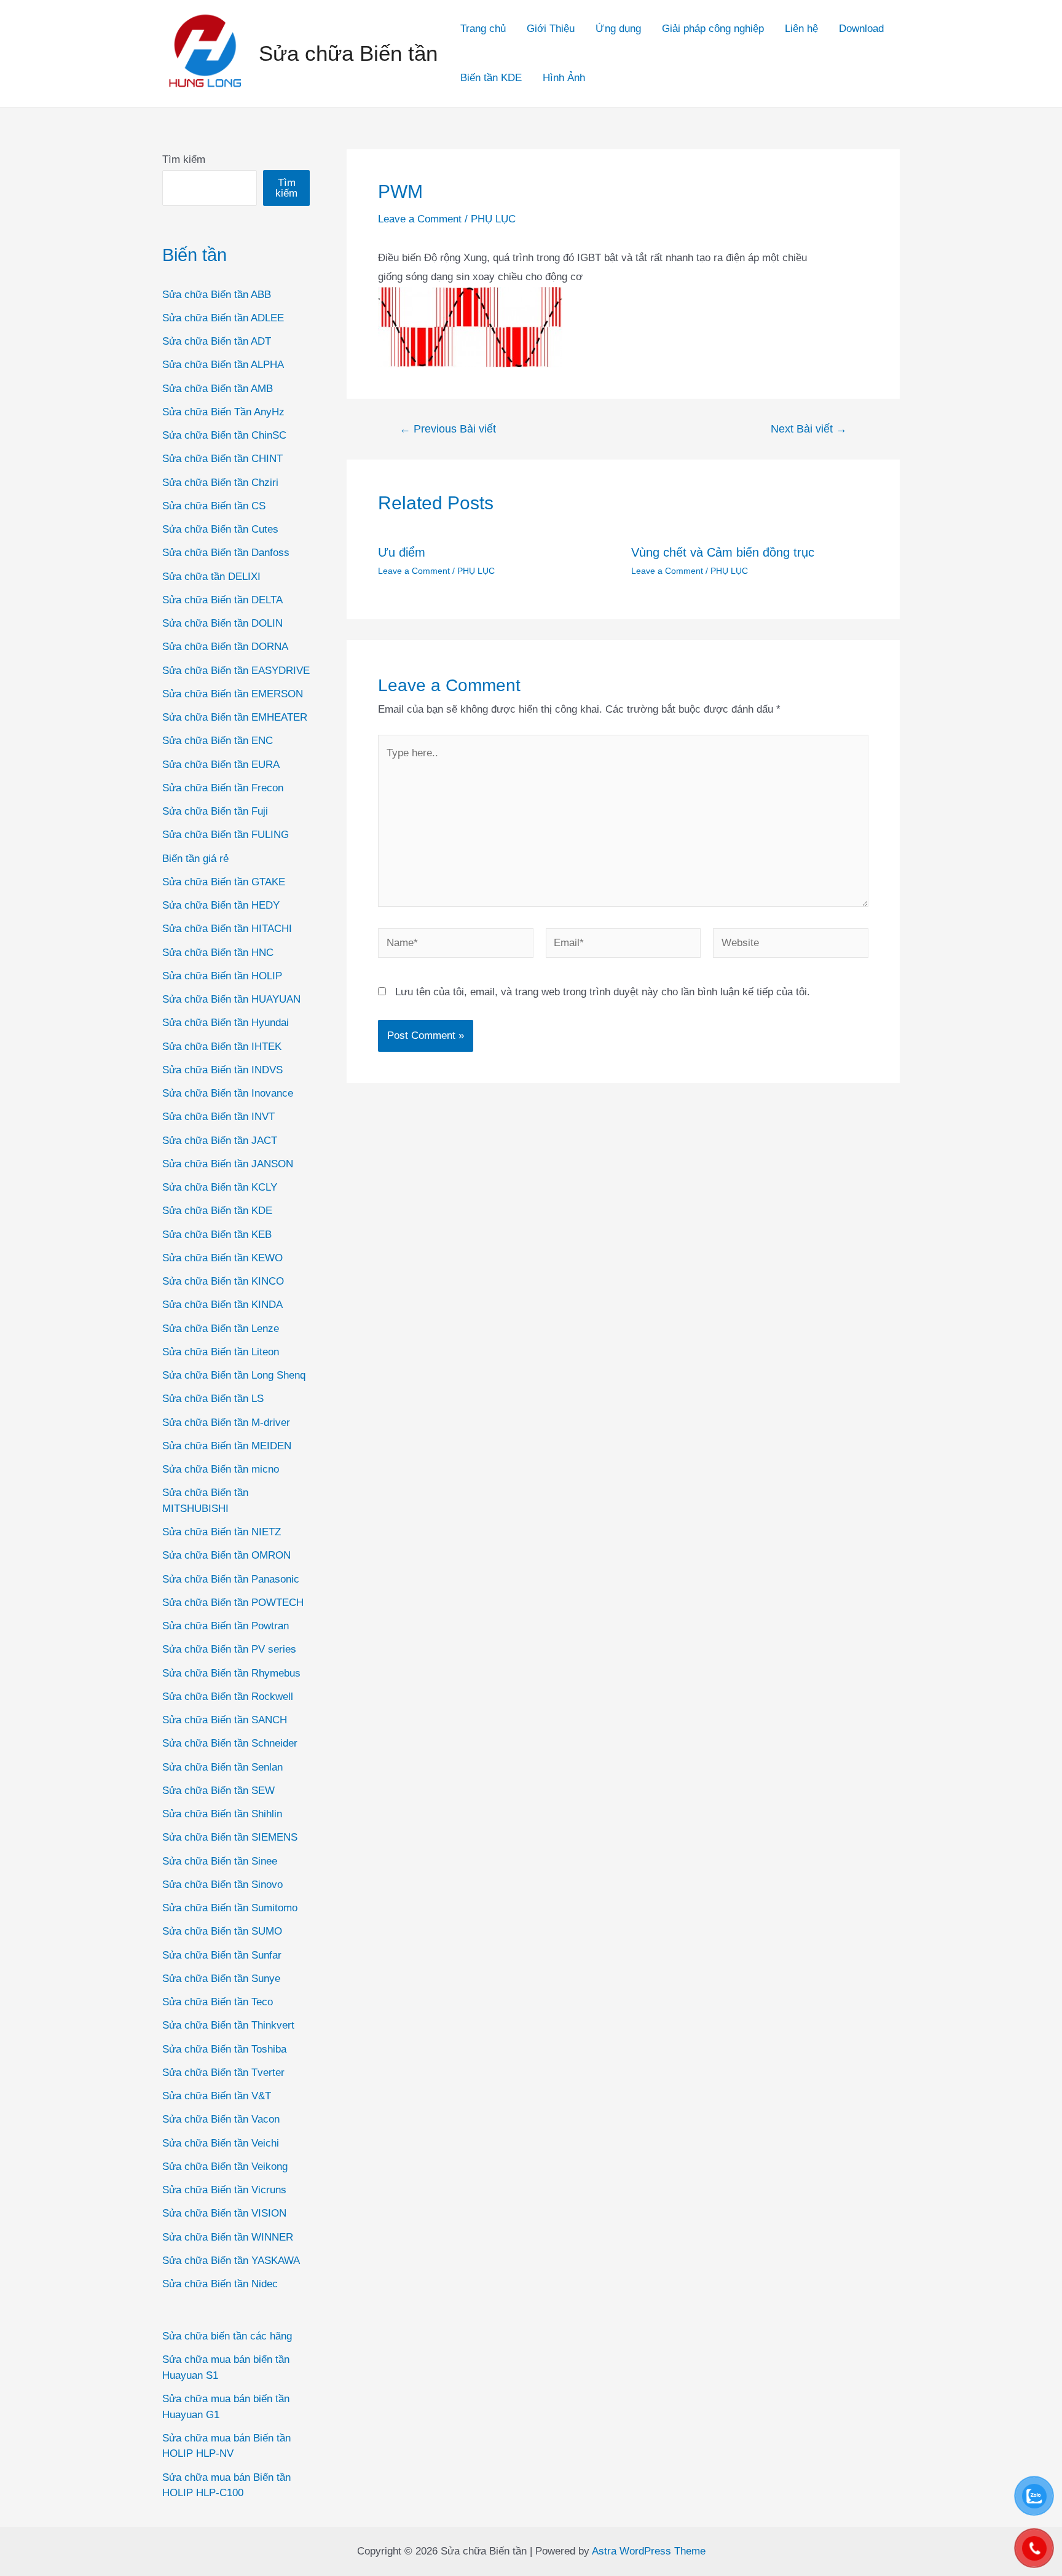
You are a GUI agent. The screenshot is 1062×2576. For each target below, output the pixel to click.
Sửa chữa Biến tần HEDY (221, 905)
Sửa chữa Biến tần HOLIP (222, 976)
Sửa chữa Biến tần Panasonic (231, 1579)
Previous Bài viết (448, 429)
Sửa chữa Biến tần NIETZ (222, 1532)
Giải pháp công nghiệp (713, 29)
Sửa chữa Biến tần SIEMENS (230, 1837)
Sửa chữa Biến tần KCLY (220, 1187)
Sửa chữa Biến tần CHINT (222, 459)
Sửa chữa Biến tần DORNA (225, 647)
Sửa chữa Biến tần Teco (218, 2002)
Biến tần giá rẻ (195, 859)
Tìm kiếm (184, 159)
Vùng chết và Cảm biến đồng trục (723, 552)
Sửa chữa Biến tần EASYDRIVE (236, 671)
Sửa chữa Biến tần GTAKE (224, 882)
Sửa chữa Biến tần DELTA (222, 600)
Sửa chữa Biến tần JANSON (228, 1164)
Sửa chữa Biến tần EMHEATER (235, 717)
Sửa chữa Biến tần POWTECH (233, 1603)
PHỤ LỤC (493, 219)
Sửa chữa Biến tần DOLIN (222, 623)
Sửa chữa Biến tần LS (213, 1399)
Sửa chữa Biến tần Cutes (220, 529)
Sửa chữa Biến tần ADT (217, 341)
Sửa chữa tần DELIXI (211, 577)
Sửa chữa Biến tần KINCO (223, 1281)
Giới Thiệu (551, 29)
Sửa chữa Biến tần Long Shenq (234, 1375)
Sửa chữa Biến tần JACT (220, 1141)
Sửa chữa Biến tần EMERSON (233, 694)
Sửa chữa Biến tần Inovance (228, 1093)
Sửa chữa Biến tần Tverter (223, 2073)
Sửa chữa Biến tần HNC (218, 953)
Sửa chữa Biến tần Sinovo (222, 1885)
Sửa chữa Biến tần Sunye (221, 1979)
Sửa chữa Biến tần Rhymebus (231, 1673)
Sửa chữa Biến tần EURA (221, 765)
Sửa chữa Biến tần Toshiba (224, 2049)
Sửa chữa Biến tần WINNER (228, 2237)
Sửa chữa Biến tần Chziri (220, 483)
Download (861, 29)
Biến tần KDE (491, 78)
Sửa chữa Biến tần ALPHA (223, 365)
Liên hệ (801, 29)
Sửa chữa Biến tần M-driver (226, 1423)
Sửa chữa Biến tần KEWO (222, 1258)
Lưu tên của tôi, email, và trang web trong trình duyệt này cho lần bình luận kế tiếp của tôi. (603, 992)
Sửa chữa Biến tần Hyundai (226, 1023)
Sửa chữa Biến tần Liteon (221, 1352)
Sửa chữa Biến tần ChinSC (224, 435)
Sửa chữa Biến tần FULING (226, 835)
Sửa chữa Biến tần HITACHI (227, 929)
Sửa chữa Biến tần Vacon (221, 2119)
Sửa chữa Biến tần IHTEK (222, 1047)
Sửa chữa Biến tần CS (214, 506)
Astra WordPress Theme (649, 2551)
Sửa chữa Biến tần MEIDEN (227, 1446)
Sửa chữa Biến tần (348, 53)
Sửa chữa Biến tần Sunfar (222, 1955)
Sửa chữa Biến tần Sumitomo (230, 1908)
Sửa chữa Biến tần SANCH (225, 1720)
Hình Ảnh (564, 78)
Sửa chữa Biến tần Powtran (226, 1626)
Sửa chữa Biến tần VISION (224, 2213)
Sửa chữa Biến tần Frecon (223, 788)
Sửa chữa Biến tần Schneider (230, 1743)
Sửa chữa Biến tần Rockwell (228, 1697)
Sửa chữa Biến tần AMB (218, 389)
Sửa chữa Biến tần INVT (218, 1117)
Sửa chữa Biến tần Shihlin (222, 1814)
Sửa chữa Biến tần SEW (218, 1791)
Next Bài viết (809, 429)
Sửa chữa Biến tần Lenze (221, 1329)
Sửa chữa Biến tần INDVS (222, 1070)
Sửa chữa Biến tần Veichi (221, 2143)
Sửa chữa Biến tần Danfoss (226, 553)
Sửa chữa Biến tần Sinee (220, 1861)
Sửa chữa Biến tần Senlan (222, 1767)
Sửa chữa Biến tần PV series (229, 1649)
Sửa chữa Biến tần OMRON (226, 1555)
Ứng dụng (618, 29)
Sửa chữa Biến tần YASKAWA (231, 2261)
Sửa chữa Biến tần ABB (217, 295)
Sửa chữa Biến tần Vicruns (224, 2190)
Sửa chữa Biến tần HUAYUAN (231, 999)
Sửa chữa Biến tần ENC (218, 741)
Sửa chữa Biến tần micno (221, 1469)
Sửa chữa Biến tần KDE (217, 1211)
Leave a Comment (420, 219)
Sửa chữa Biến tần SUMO (222, 1931)
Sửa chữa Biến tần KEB (217, 1235)
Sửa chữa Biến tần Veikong (225, 2167)
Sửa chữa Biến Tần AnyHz (223, 412)
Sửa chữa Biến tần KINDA (222, 1305)
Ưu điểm (402, 552)
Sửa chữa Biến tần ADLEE (223, 318)
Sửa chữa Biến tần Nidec (220, 2284)
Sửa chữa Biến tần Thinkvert (228, 2025)
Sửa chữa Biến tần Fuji (215, 811)
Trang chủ (483, 29)
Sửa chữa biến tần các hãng (227, 2336)
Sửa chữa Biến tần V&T (217, 2096)
